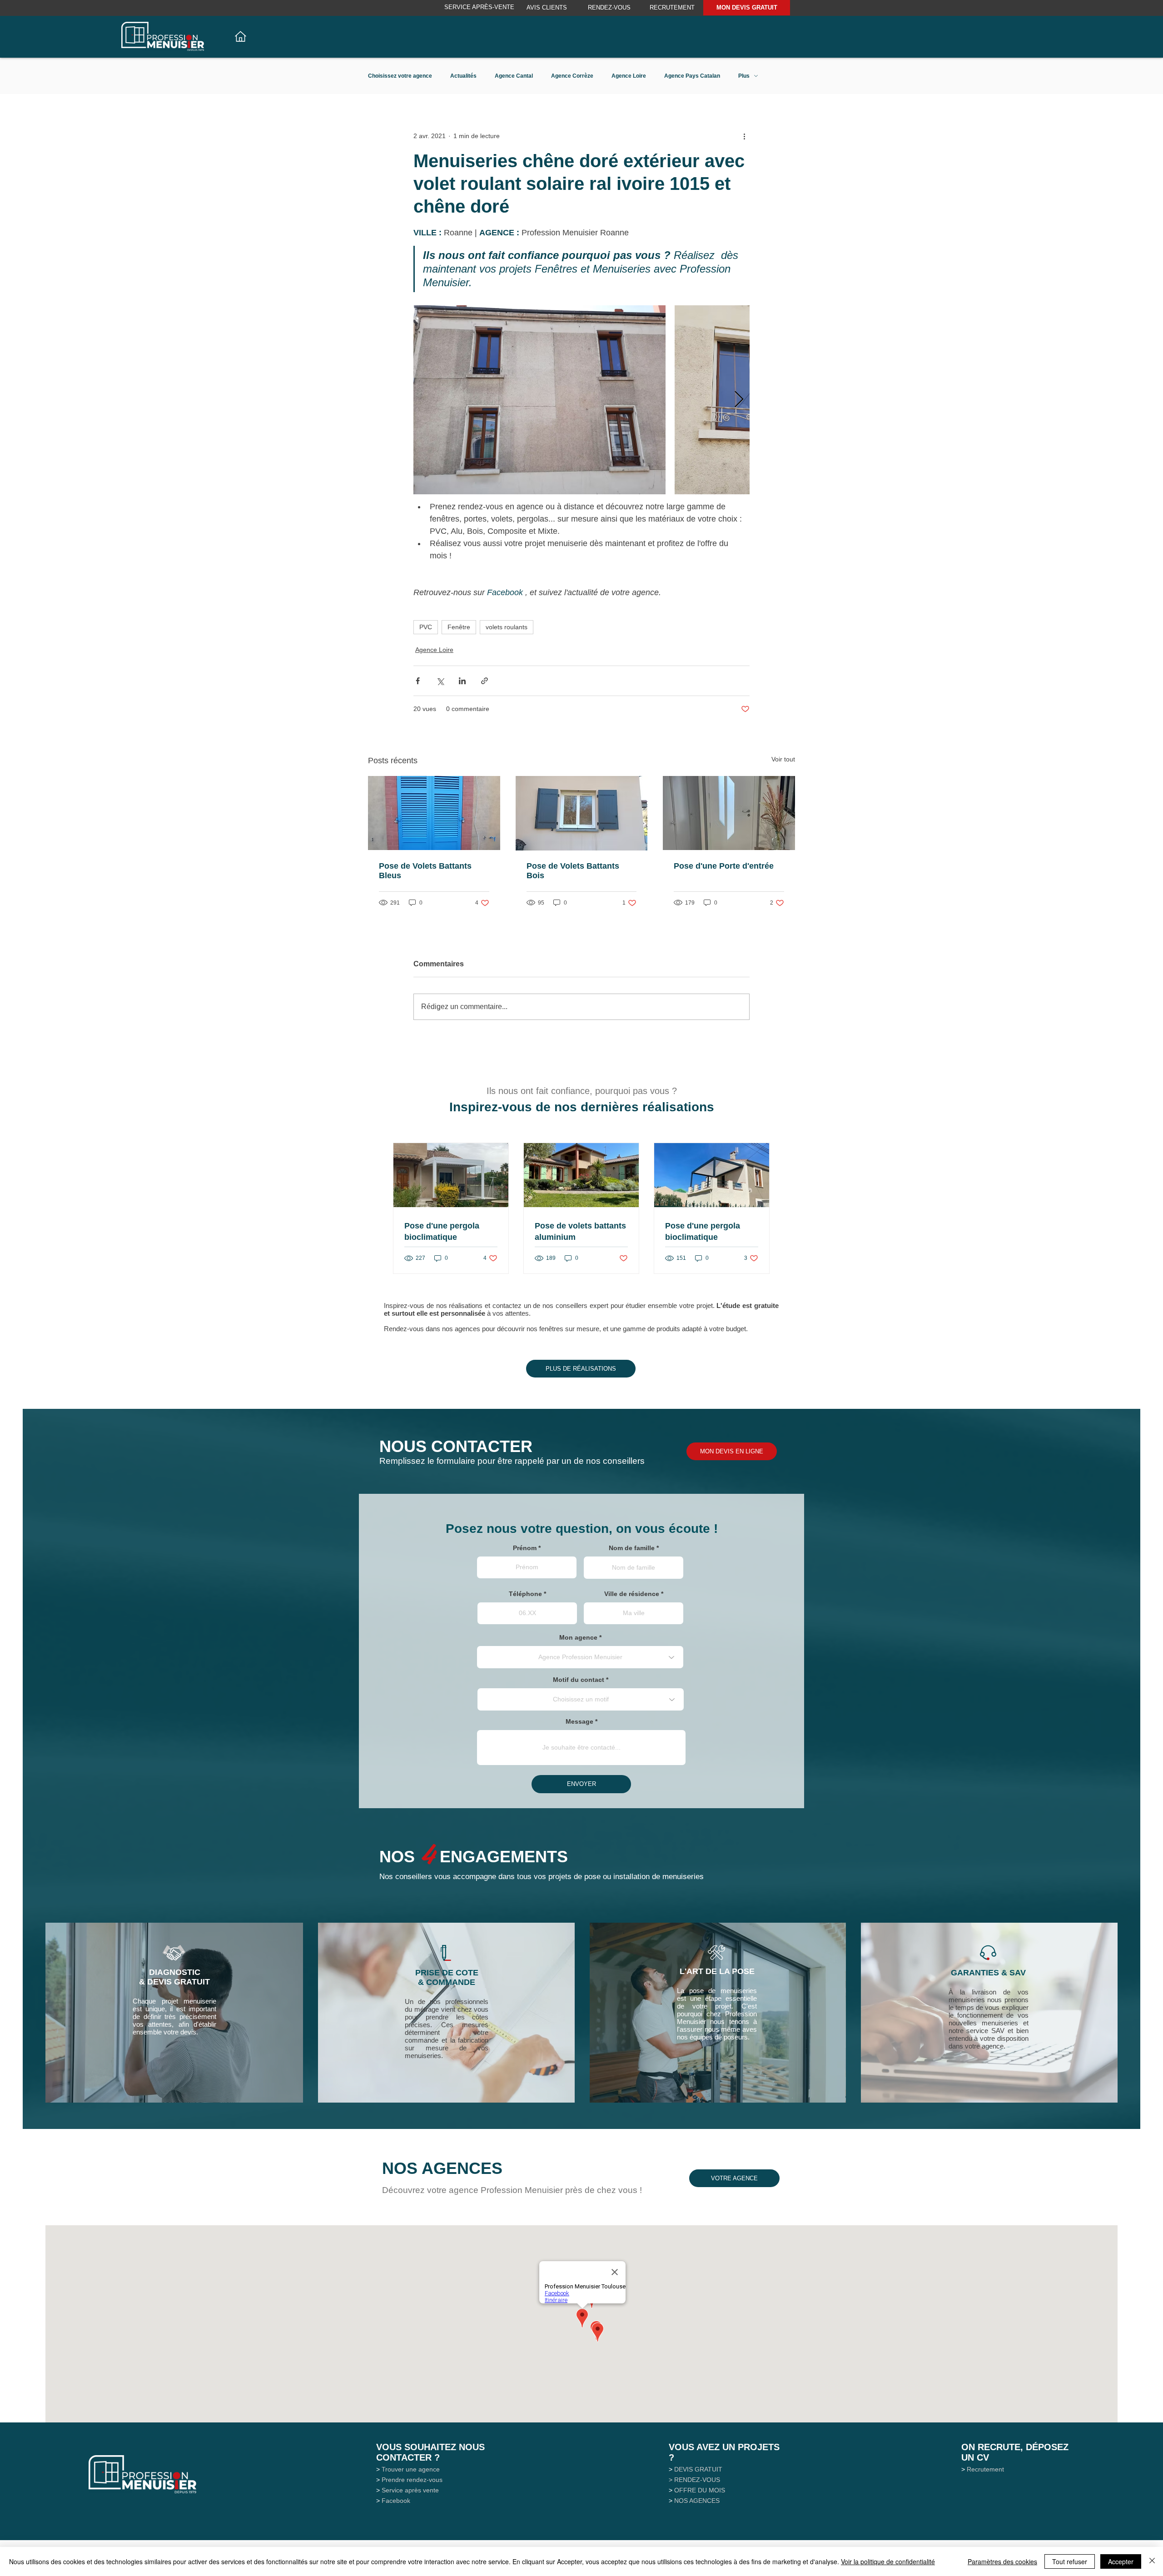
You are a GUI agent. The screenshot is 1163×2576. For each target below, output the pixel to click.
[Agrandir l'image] (539, 400)
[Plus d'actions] (744, 136)
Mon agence (578, 1637)
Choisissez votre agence (400, 76)
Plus (744, 76)
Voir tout (783, 759)
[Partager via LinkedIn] (462, 681)
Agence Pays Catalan (692, 76)
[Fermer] (1152, 2561)
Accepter (1121, 2561)
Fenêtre (459, 627)
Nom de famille (632, 1548)
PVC (426, 627)
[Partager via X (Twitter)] (440, 681)
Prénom (525, 1548)
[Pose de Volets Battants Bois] (582, 813)
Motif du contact (579, 1680)
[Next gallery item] (739, 400)
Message (579, 1721)
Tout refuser (1070, 2561)
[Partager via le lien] (485, 681)
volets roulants (507, 627)
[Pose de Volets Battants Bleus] (434, 813)
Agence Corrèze (572, 76)
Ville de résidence (632, 1594)
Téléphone (525, 1594)
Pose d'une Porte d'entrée (724, 866)
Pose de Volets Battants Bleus (425, 871)
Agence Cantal (514, 76)
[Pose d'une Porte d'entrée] (729, 813)
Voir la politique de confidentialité (888, 2561)
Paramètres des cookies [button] (1002, 2561)
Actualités (463, 76)
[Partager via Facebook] (418, 681)
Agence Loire (629, 76)
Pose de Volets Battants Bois (573, 871)
